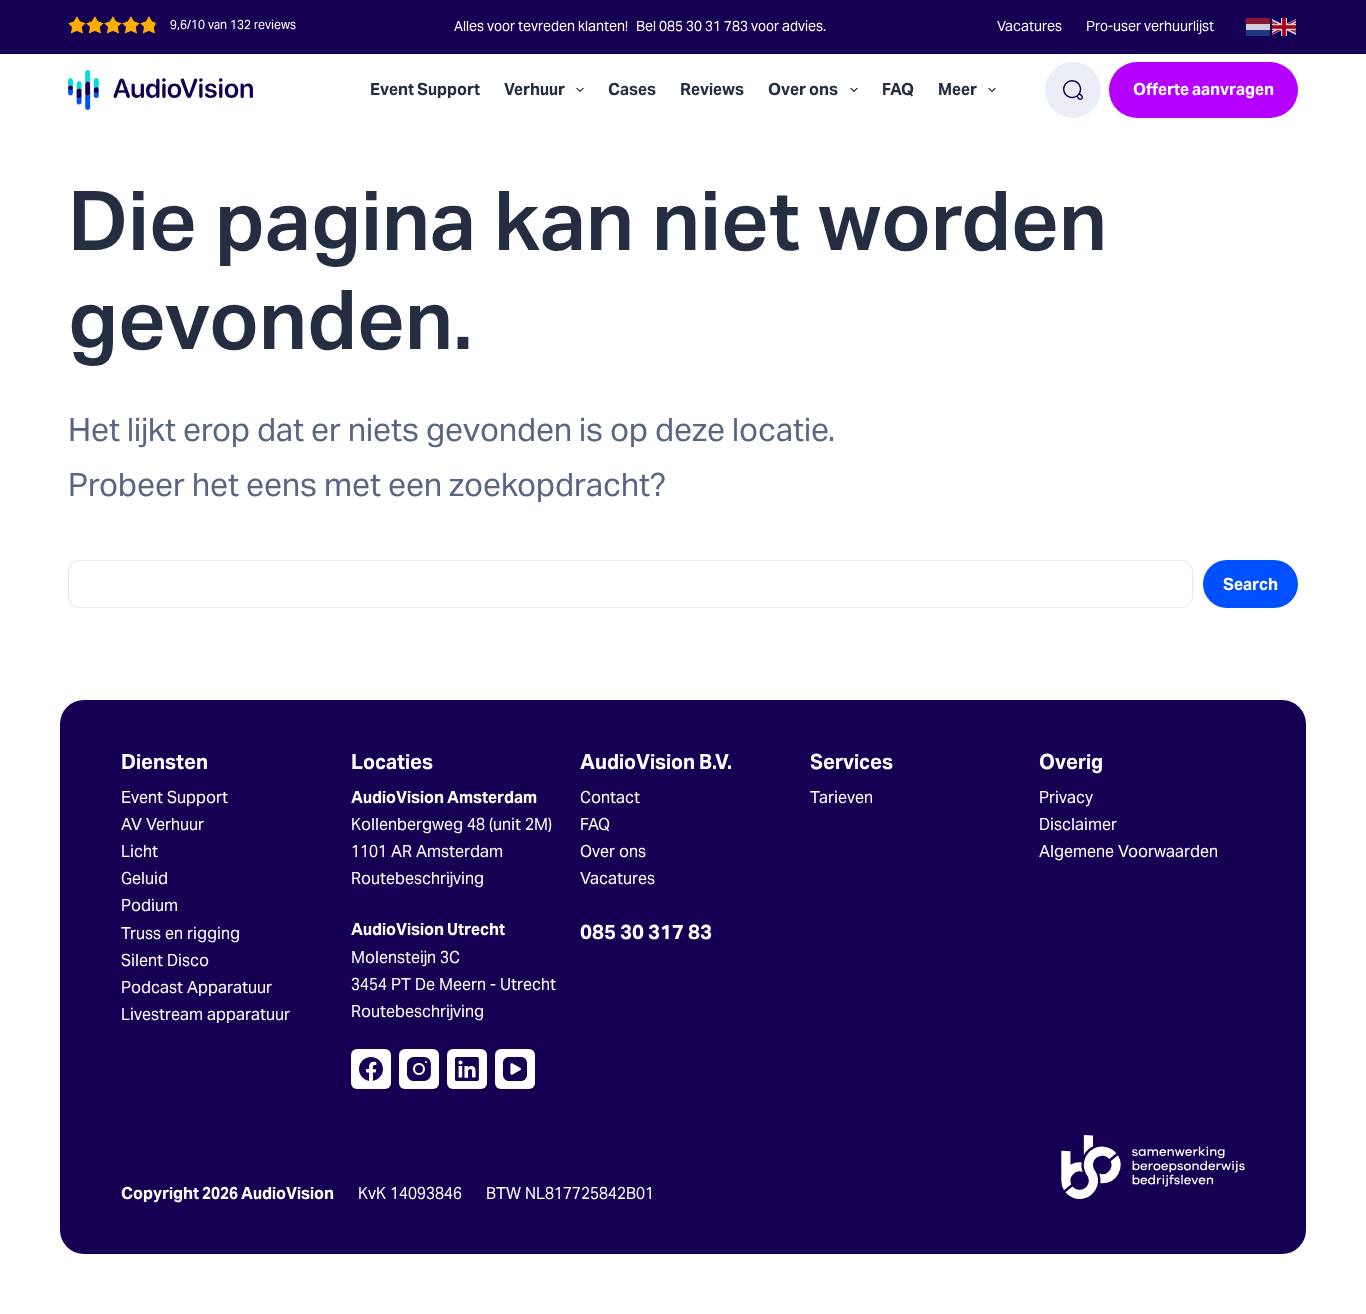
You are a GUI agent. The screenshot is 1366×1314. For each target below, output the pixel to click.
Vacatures (1029, 26)
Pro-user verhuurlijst (1150, 26)
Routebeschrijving (417, 878)
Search (1250, 584)
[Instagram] (419, 1069)
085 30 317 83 (646, 932)
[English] (1285, 25)
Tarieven (841, 797)
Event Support (425, 89)
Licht (139, 851)
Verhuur (534, 89)
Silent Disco (165, 960)
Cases (632, 89)
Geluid (144, 878)
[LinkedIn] (467, 1069)
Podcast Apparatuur (196, 987)
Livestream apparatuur (205, 1014)
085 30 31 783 (703, 26)
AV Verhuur (162, 824)
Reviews (712, 89)
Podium (149, 905)
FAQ (898, 89)
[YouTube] (515, 1069)
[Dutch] (1259, 25)
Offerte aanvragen (1203, 89)
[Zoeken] (1073, 90)
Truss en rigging (180, 933)
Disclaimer (1078, 824)
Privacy (1066, 797)
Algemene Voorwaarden (1128, 851)
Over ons (613, 851)
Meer (957, 89)
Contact (610, 797)
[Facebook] (371, 1069)
